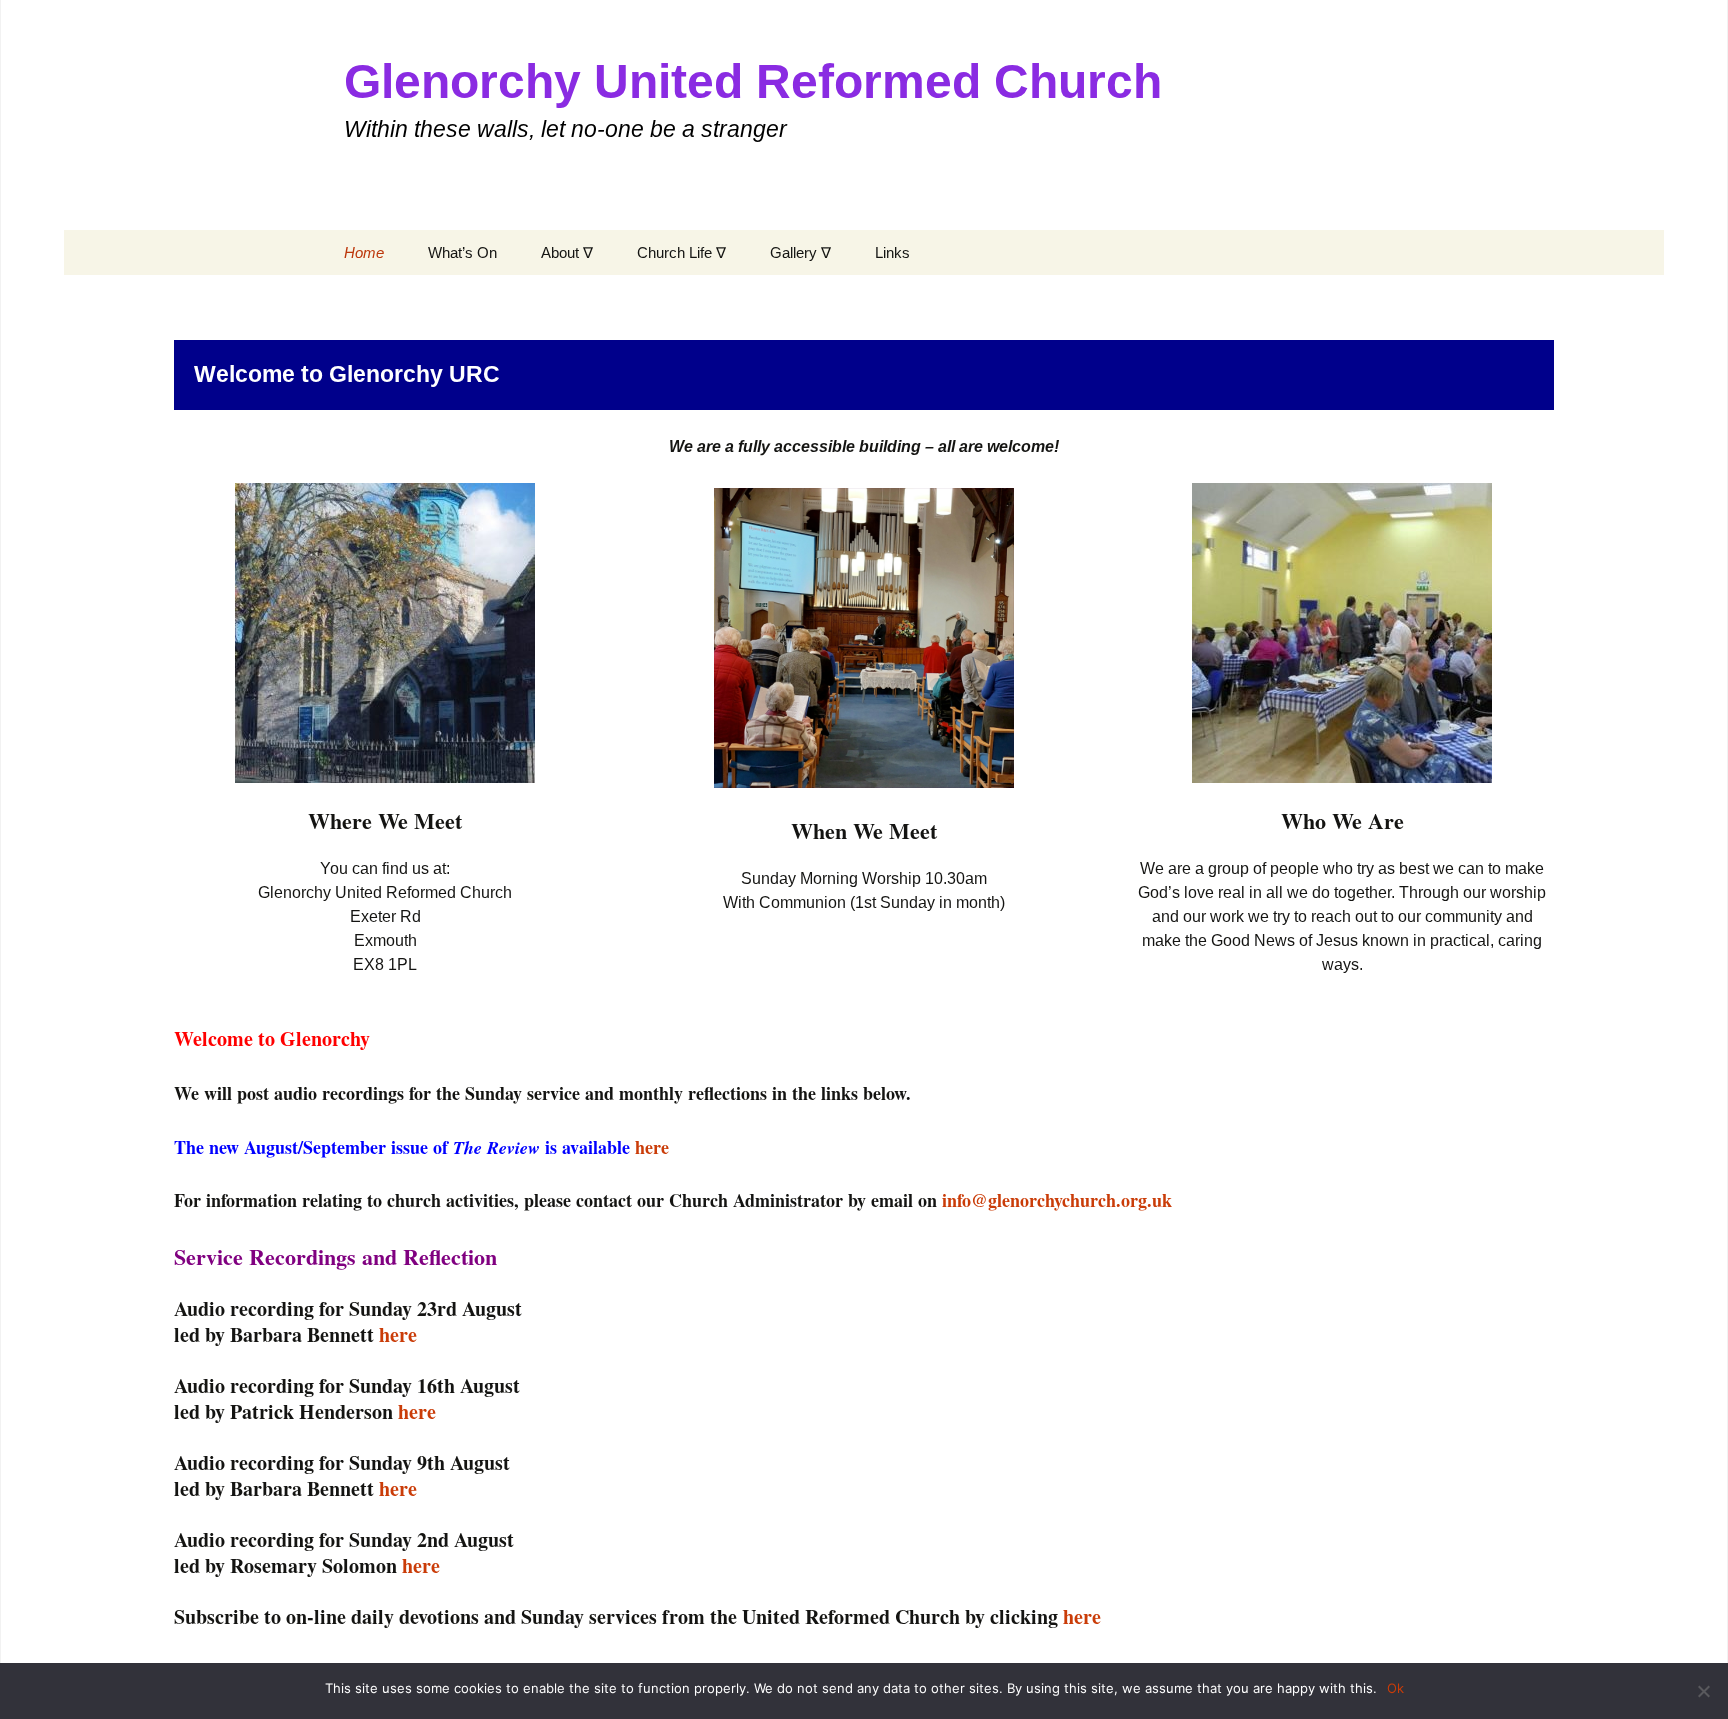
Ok (1395, 1688)
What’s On (462, 252)
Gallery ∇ (800, 252)
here (652, 1147)
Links (892, 252)
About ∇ (567, 252)
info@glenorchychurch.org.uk (1057, 1200)
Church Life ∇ (681, 252)
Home (364, 252)
